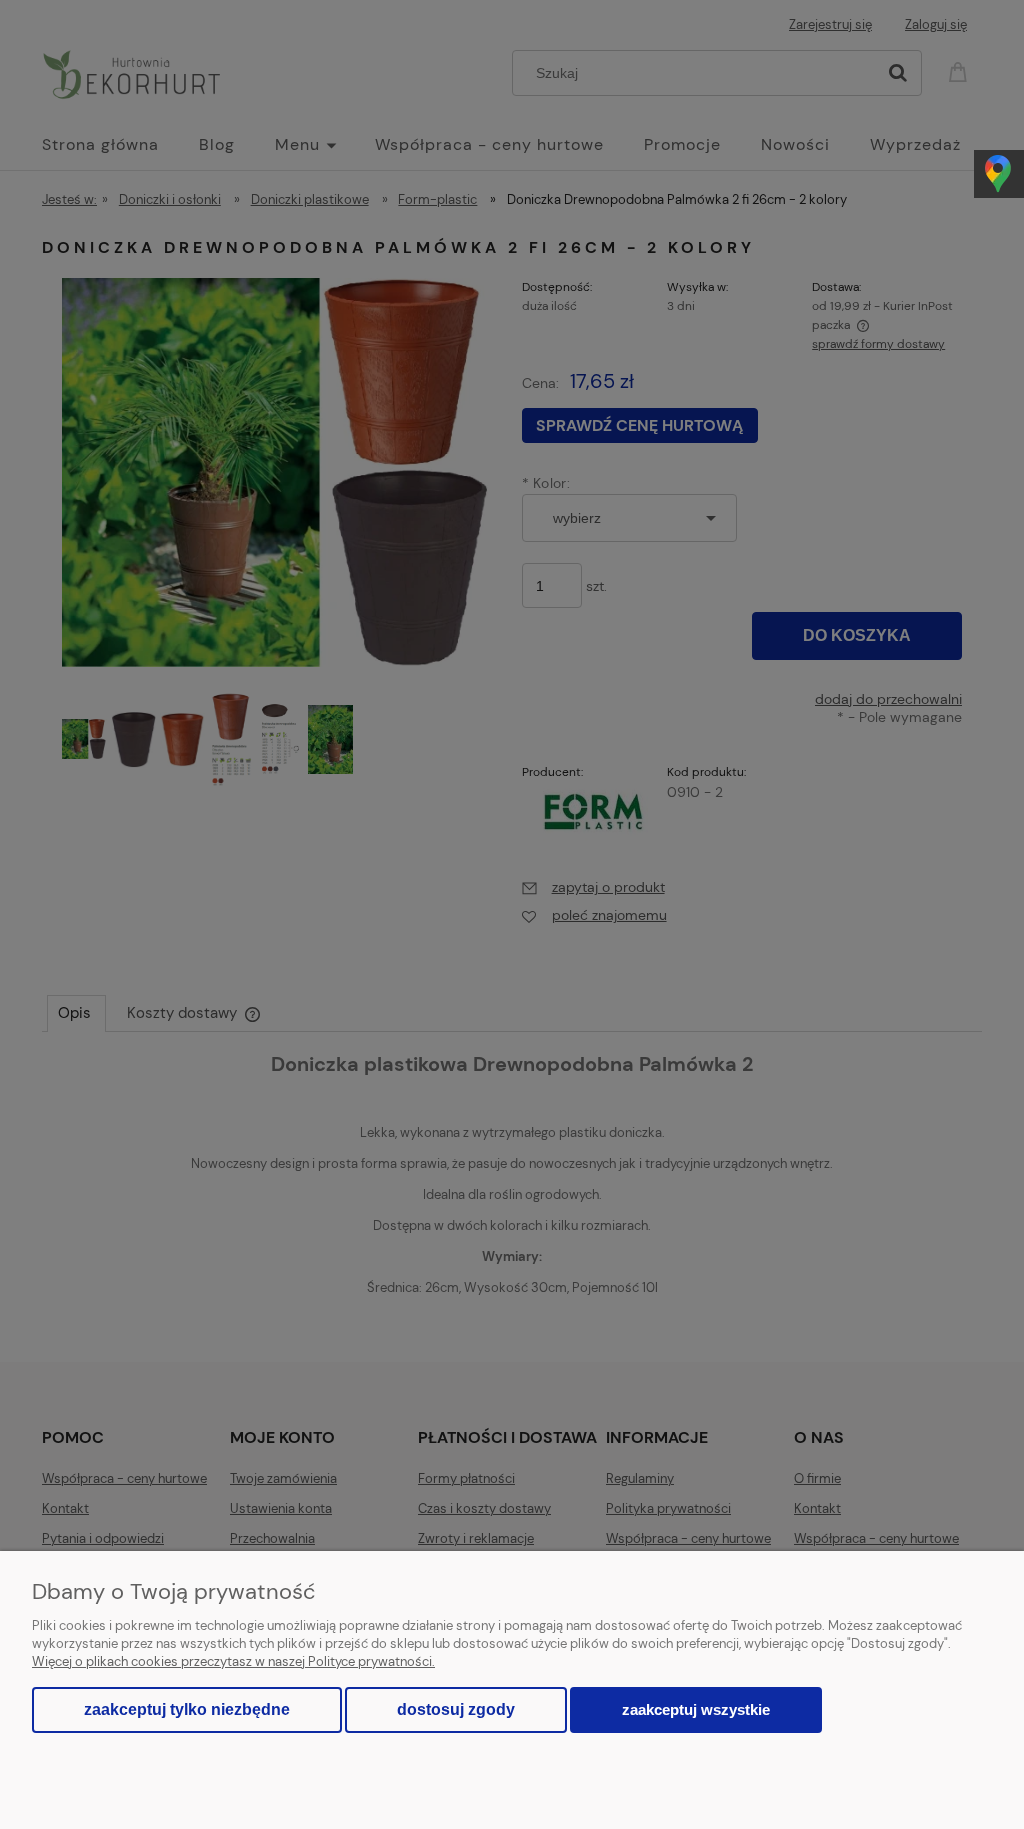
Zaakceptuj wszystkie (696, 1709)
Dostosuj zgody (456, 1709)
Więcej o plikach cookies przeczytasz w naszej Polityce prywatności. (233, 1661)
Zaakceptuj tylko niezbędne (187, 1709)
